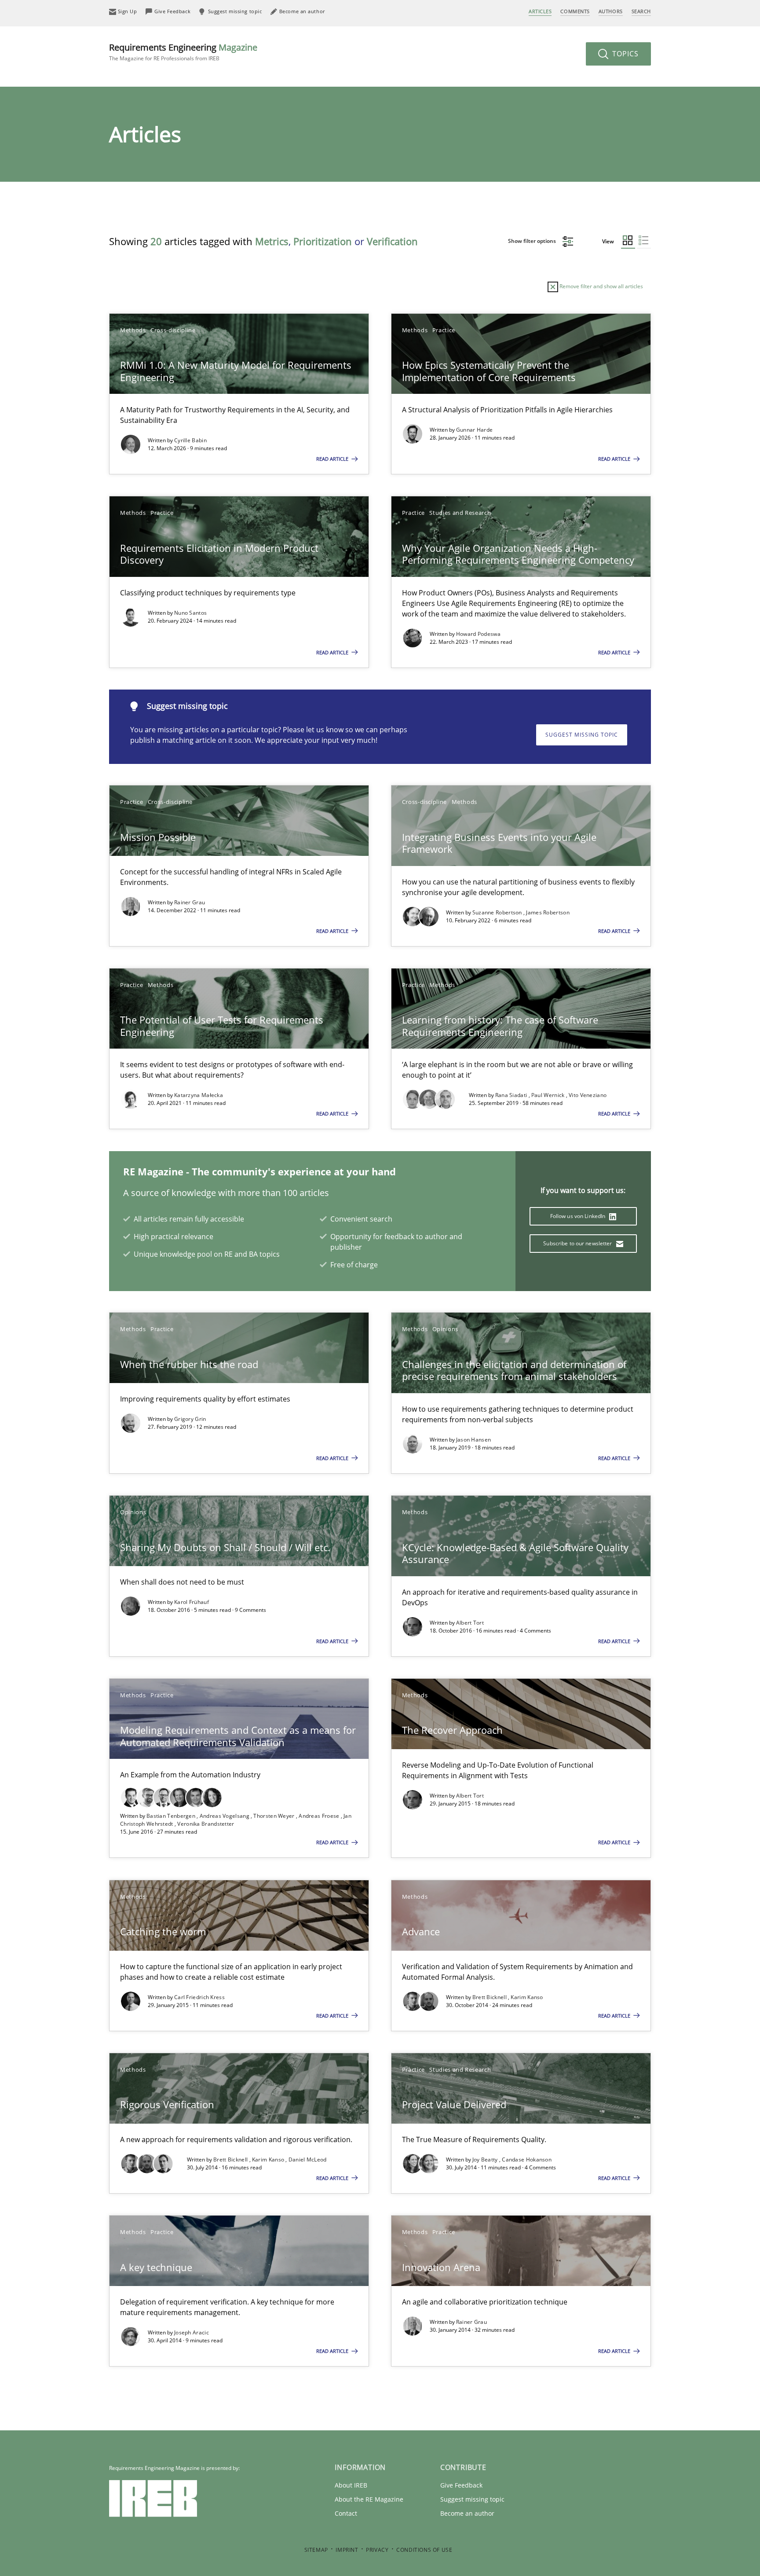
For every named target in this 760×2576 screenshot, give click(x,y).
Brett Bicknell (490, 1997)
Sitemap (316, 2550)
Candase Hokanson (527, 2160)
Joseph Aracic (192, 2332)
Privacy (377, 2550)
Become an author (467, 2513)
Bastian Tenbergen (172, 1816)
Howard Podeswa (478, 634)
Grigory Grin (190, 1419)
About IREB (351, 2485)
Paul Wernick (549, 1095)
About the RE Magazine (369, 2499)
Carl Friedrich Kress (199, 1997)
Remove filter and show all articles (601, 286)
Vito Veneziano (588, 1095)
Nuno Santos (190, 613)
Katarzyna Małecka (199, 1095)
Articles (540, 11)
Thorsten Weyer (275, 1816)
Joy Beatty (486, 2160)
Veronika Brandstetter (206, 1824)
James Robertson (548, 912)
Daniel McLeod (308, 2160)
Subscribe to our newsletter (578, 1243)
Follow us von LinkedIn (579, 1216)
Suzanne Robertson (498, 912)
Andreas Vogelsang (225, 1816)
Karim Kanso (527, 1997)
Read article (333, 459)
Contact (346, 2513)
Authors (611, 11)
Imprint (347, 2550)
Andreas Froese (320, 1816)
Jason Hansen (474, 1440)
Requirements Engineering (183, 52)
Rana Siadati (512, 1095)
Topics (624, 54)
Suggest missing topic (582, 735)
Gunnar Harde (475, 430)
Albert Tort (470, 1623)
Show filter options (533, 241)
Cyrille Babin (190, 440)
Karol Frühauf (192, 1602)
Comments (575, 11)
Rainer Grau (190, 902)
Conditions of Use (424, 2550)
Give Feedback (461, 2485)
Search (641, 11)
